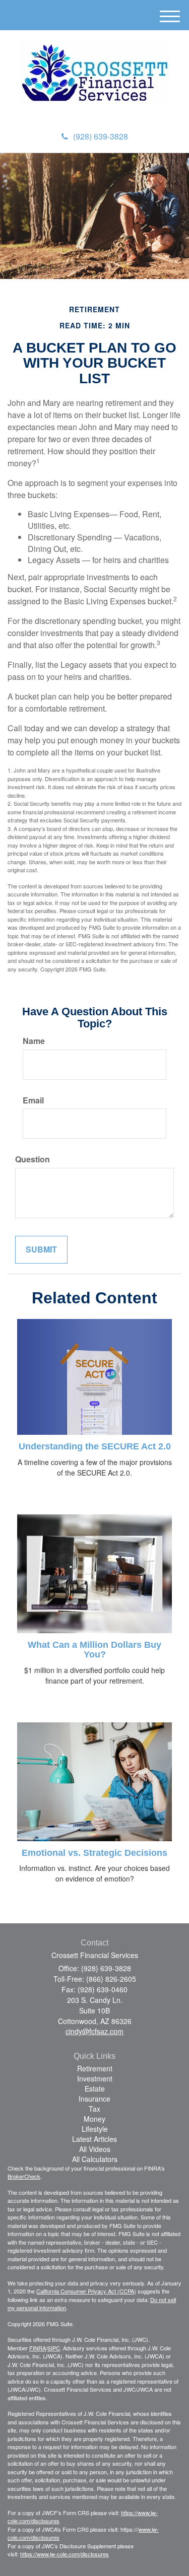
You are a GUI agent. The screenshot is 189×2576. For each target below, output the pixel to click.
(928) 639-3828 (101, 136)
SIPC (54, 2348)
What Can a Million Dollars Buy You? (94, 1650)
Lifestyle (95, 2129)
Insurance (94, 2099)
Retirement (95, 2068)
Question (33, 1159)
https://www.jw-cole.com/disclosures (65, 2554)
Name (34, 1041)
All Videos (95, 2149)
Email (33, 1100)
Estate (95, 2088)
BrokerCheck (24, 2176)
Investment (95, 2078)
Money (94, 2119)
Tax (94, 2109)
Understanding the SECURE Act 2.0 (95, 1446)
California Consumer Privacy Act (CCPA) (86, 2291)
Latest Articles (94, 2139)
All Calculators (95, 2159)
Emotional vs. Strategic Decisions (94, 1853)
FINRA (38, 2348)
